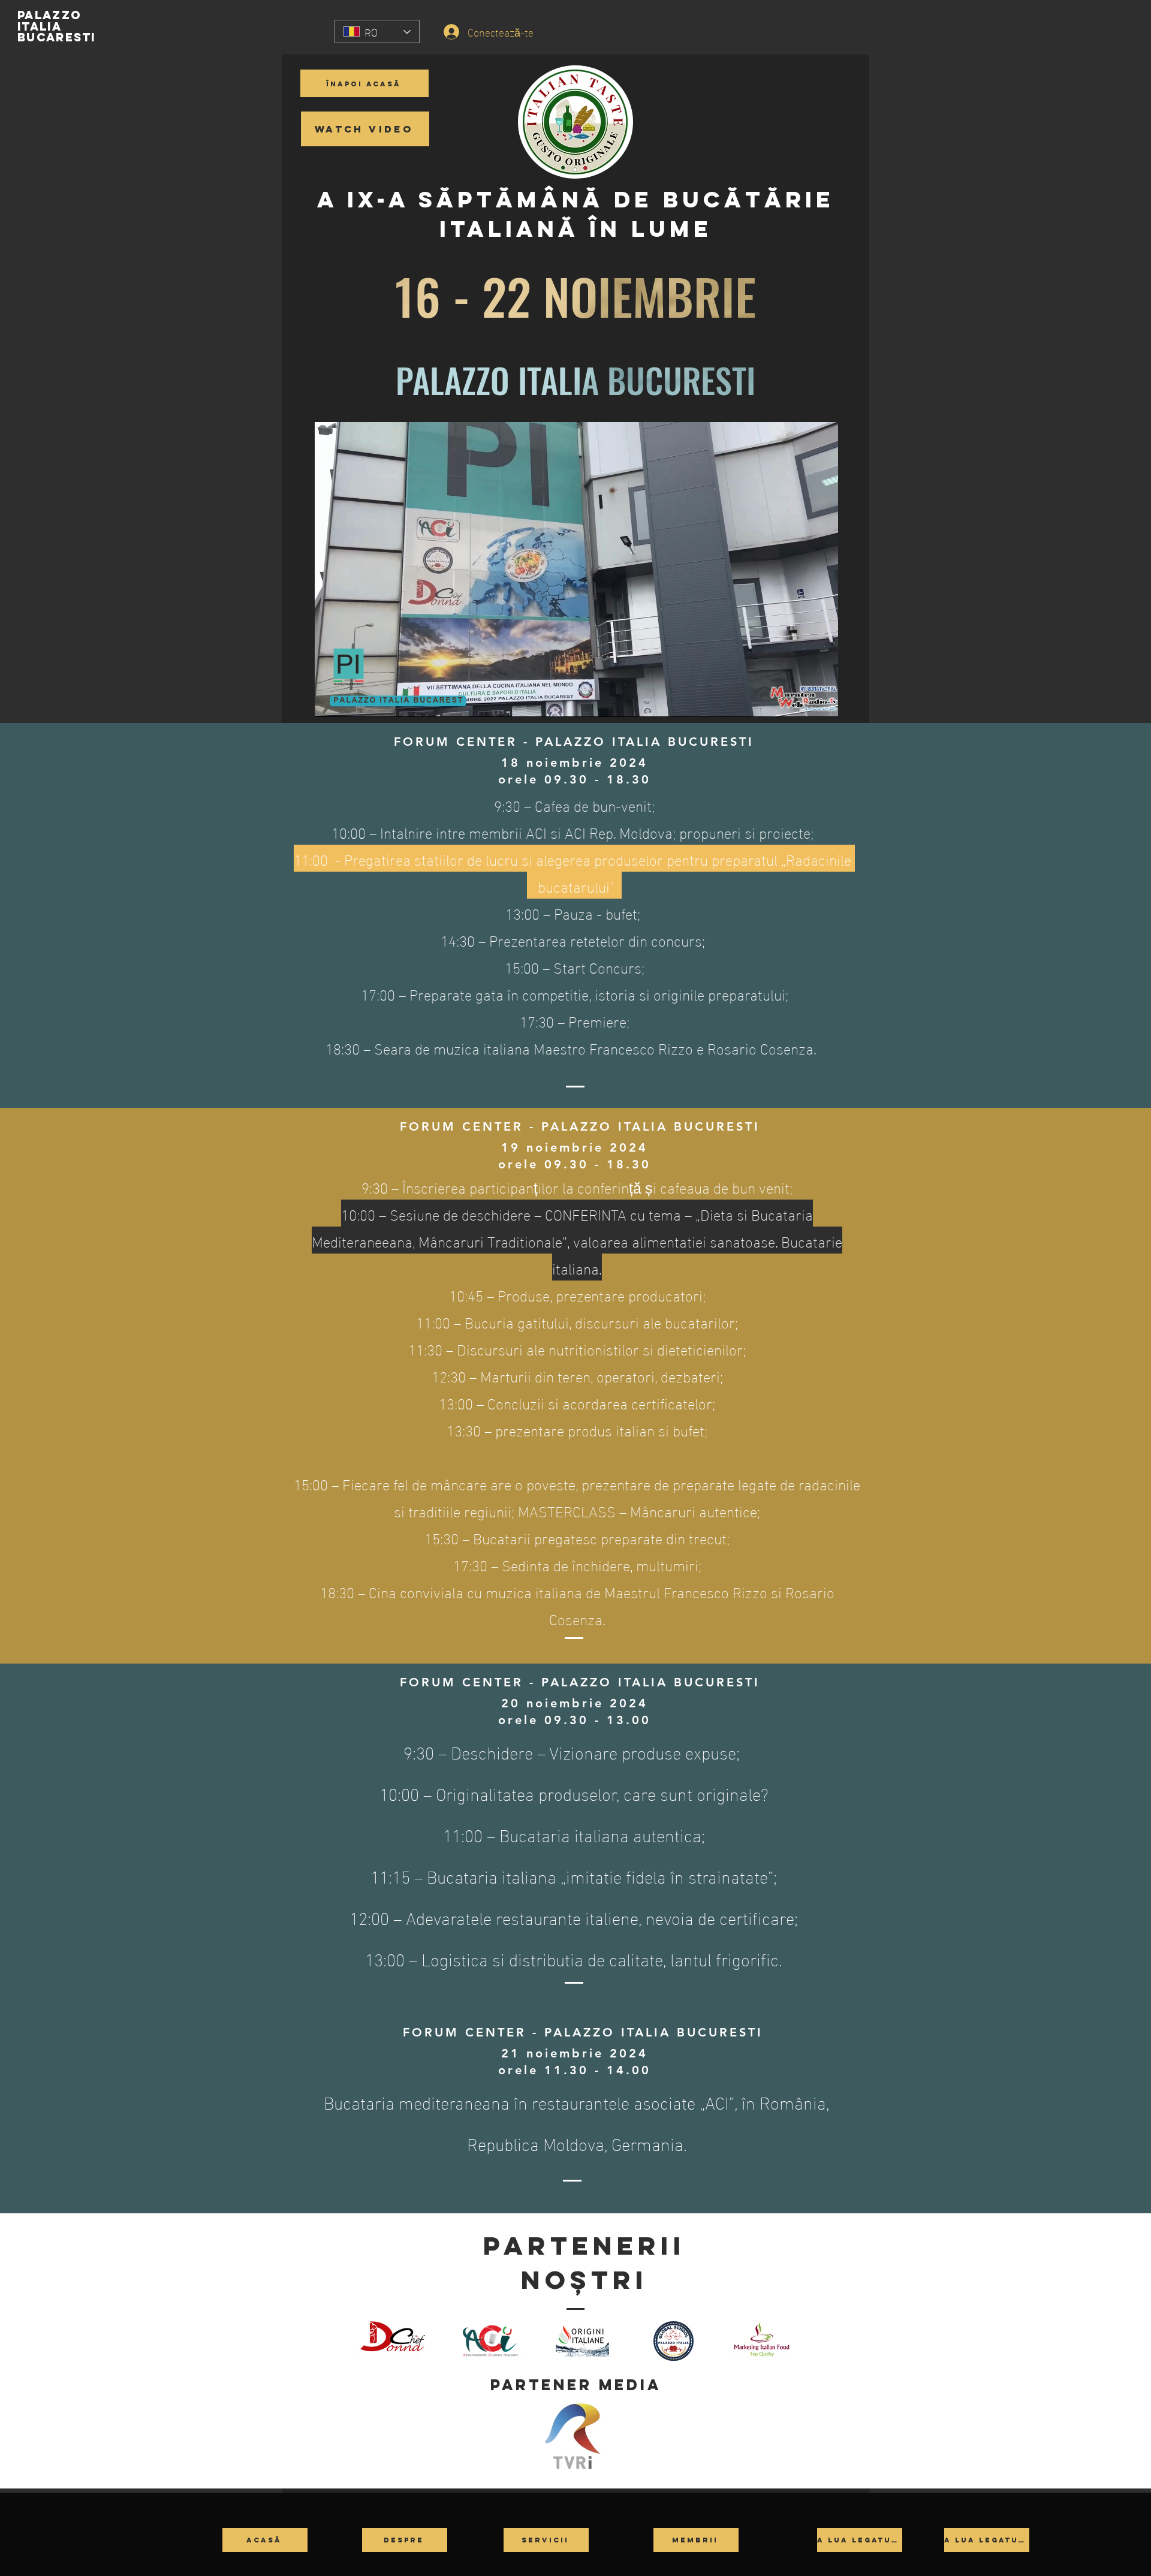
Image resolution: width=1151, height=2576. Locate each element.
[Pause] (330, 701)
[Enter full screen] (822, 701)
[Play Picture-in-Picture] (802, 701)
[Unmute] (351, 701)
